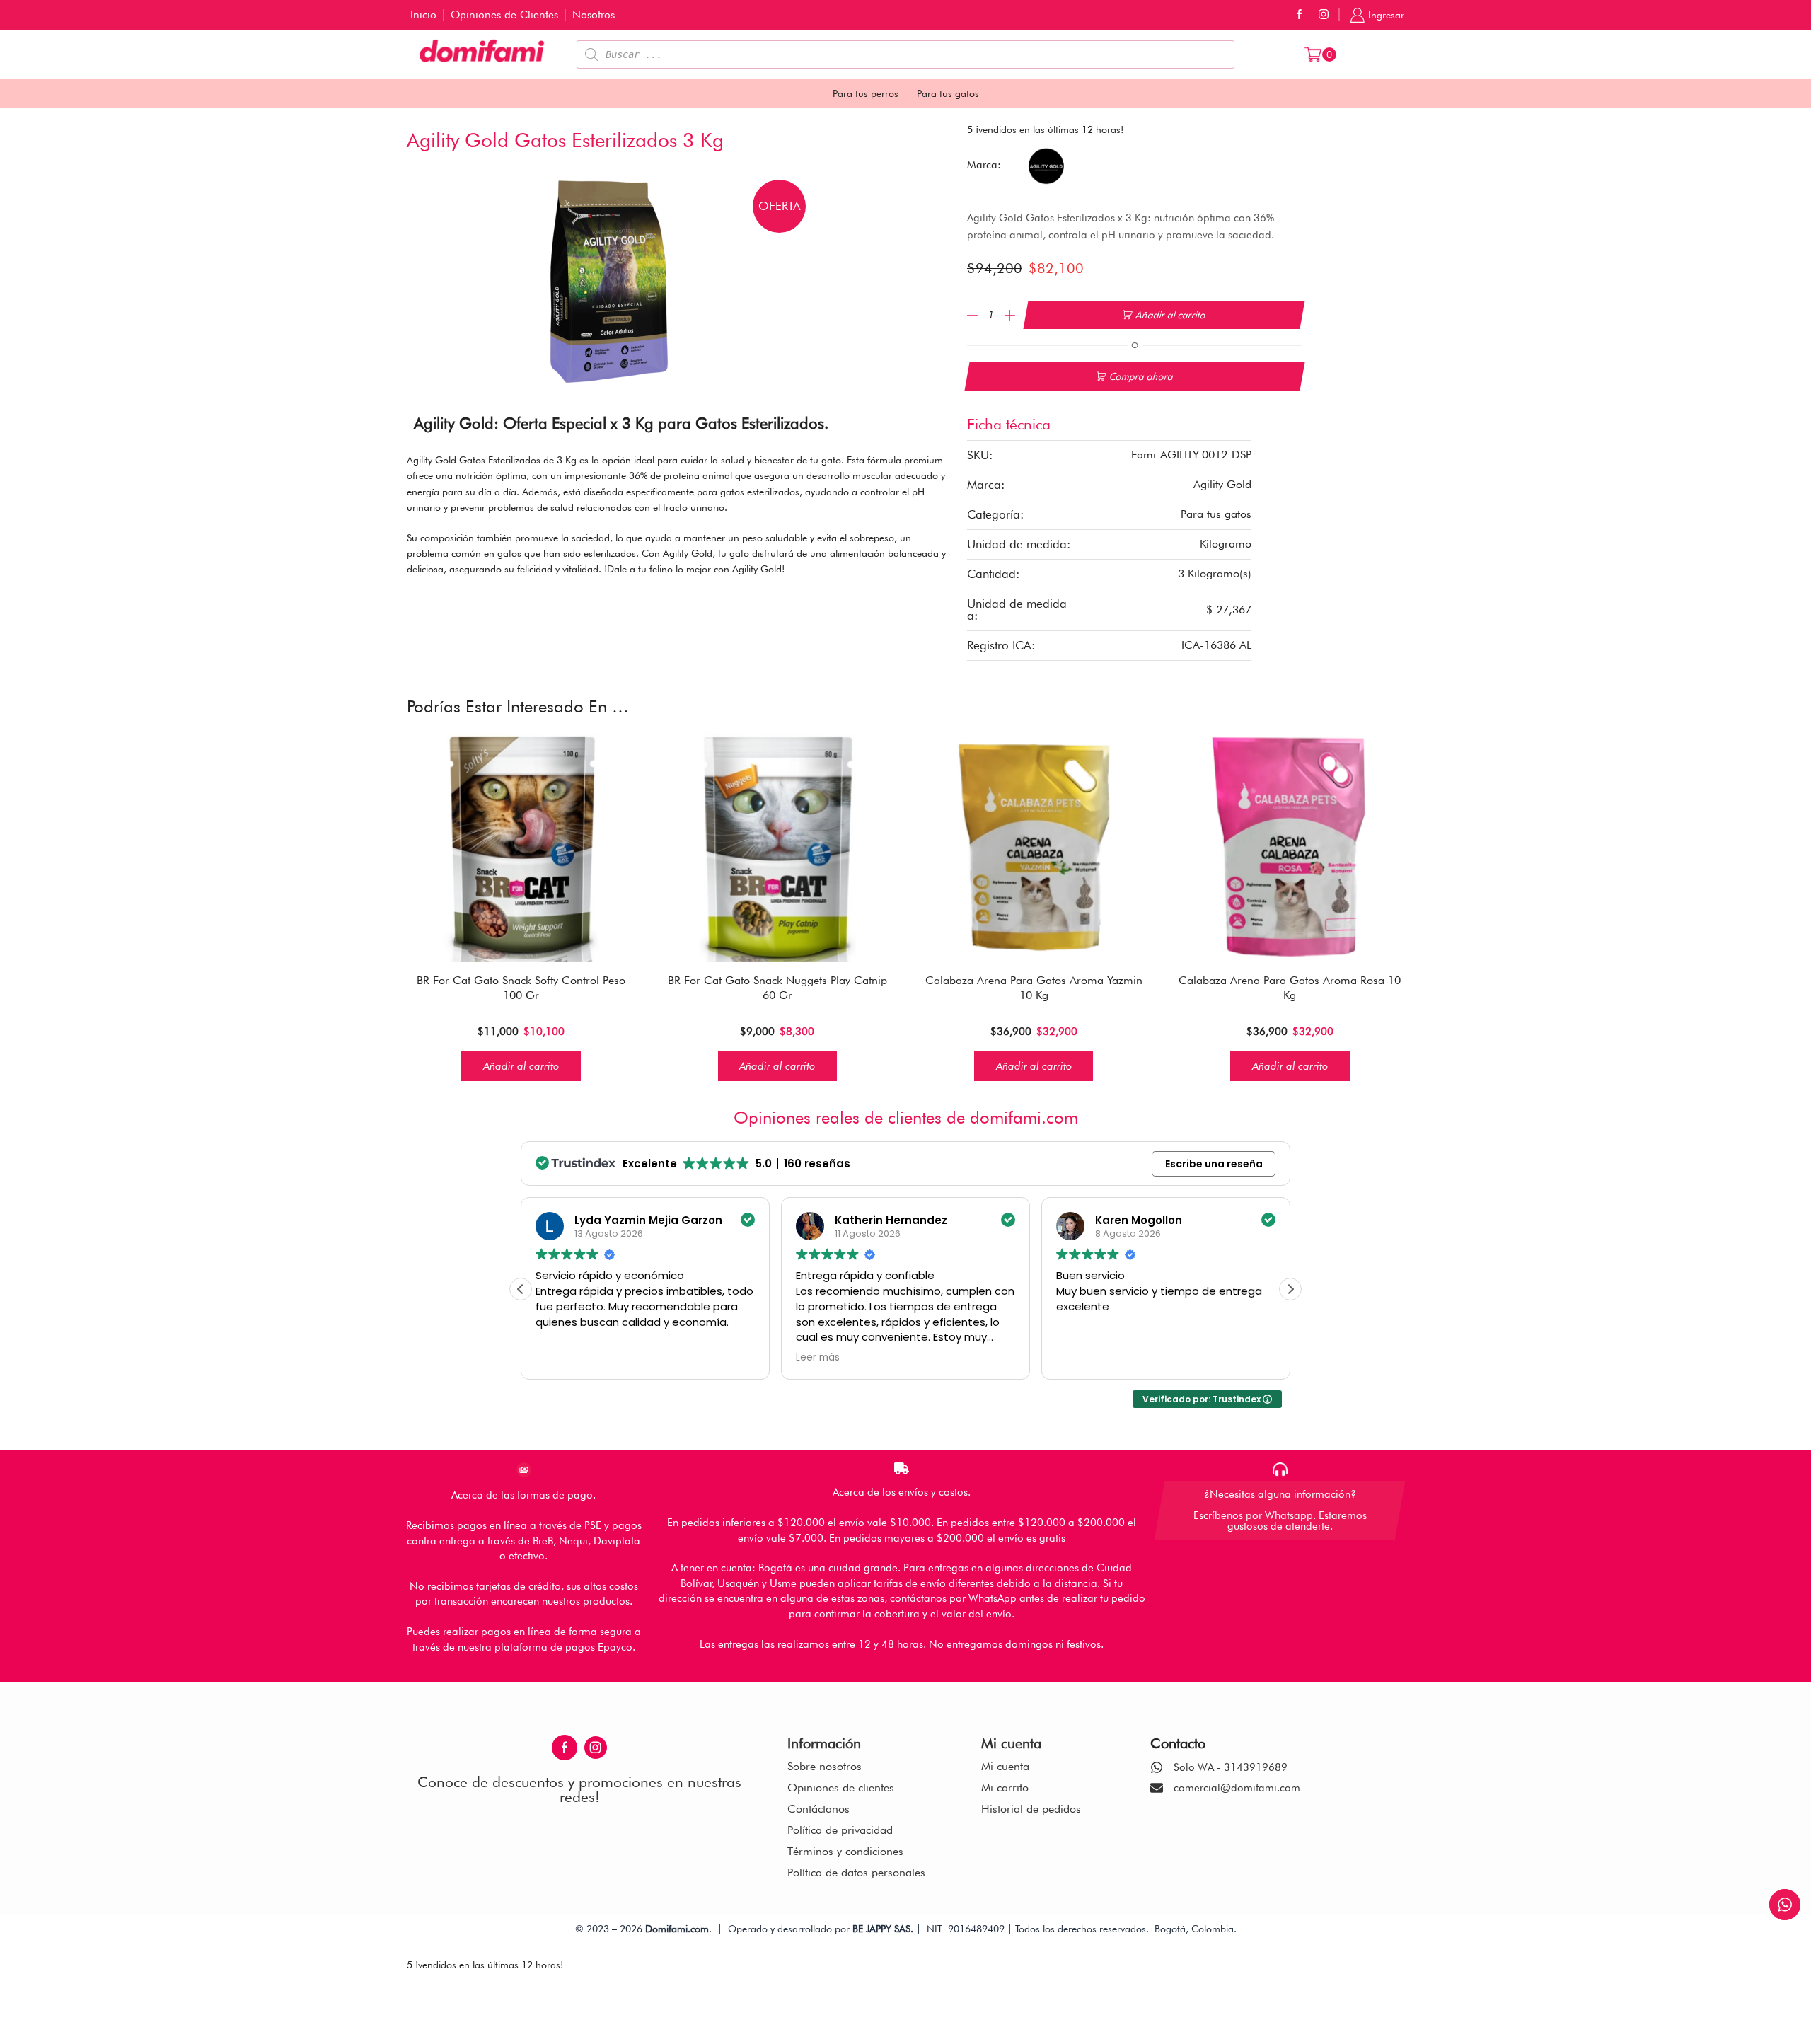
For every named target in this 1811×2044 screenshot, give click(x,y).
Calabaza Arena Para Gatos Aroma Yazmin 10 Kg (1034, 988)
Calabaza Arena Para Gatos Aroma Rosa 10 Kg (1290, 988)
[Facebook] (1300, 15)
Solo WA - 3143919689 (1231, 1767)
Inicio (423, 15)
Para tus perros (866, 93)
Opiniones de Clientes (504, 15)
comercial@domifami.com (1237, 1788)
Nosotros (594, 15)
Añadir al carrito (1171, 315)
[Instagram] (1324, 15)
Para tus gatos (948, 93)
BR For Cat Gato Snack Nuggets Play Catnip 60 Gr (777, 988)
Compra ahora (1141, 376)
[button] (1290, 1289)
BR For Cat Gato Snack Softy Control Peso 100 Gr (521, 988)
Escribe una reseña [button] (1214, 1164)
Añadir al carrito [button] (521, 1066)
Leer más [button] (784, 1358)
